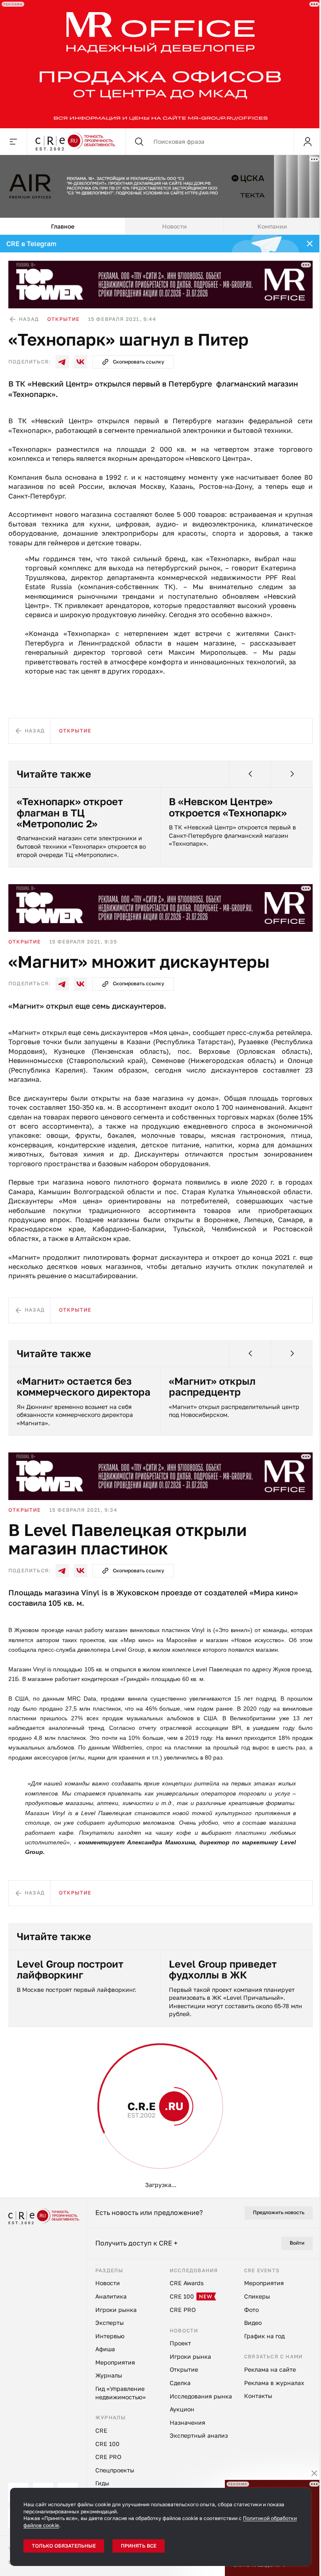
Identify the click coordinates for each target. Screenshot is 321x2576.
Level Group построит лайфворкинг (70, 1967)
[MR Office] (157, 63)
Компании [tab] (272, 224)
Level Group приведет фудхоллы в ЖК (223, 1967)
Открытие (64, 317)
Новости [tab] (175, 224)
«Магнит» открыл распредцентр (212, 1384)
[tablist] (160, 224)
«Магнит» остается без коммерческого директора (84, 1384)
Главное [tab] (63, 224)
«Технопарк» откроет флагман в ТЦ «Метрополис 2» (70, 810)
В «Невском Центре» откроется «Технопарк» (228, 805)
